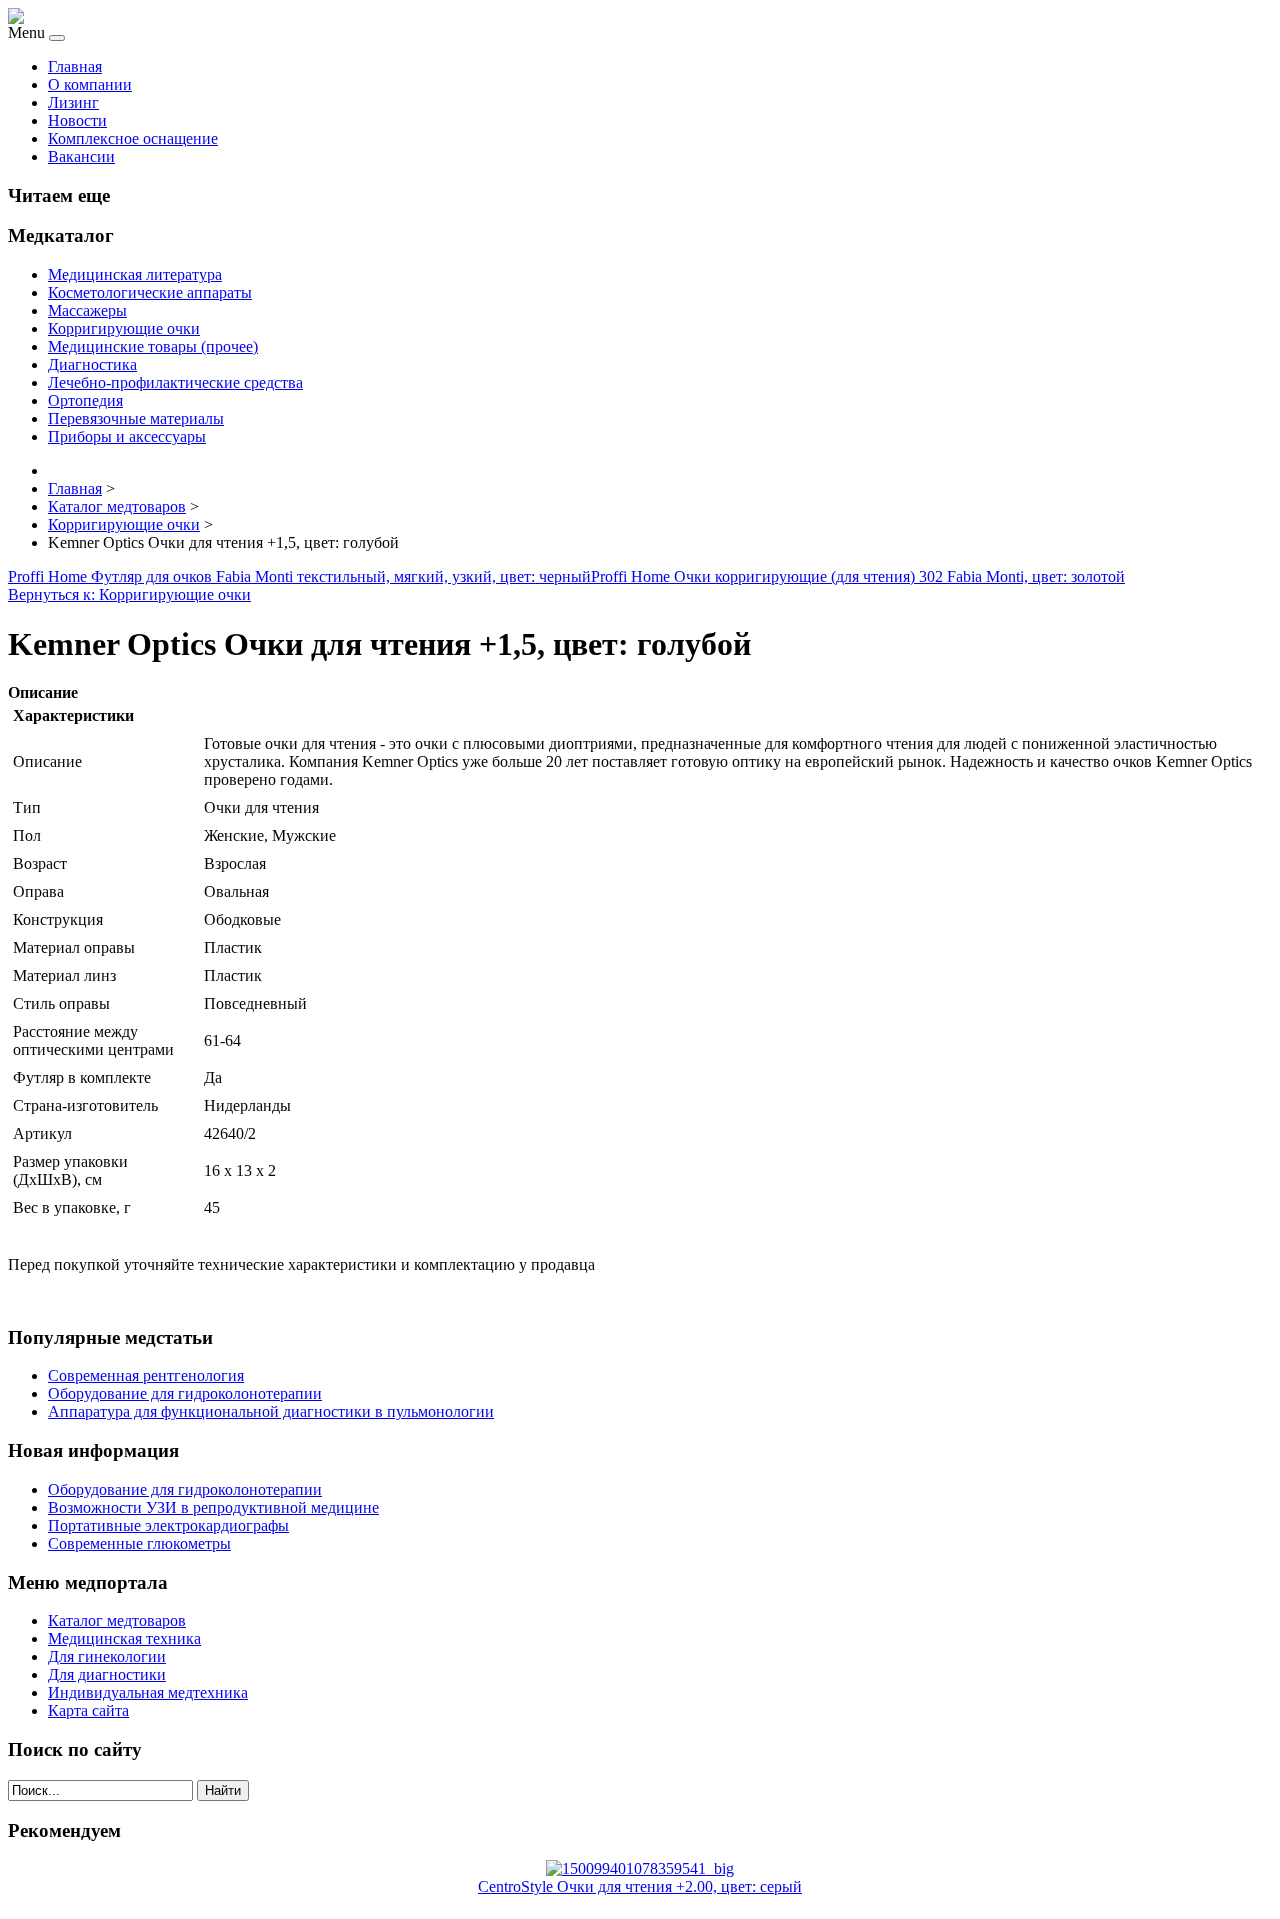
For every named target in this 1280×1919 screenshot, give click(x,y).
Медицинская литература (135, 274)
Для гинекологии (107, 1656)
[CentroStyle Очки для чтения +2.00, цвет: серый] (640, 1868)
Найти (223, 1790)
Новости (77, 120)
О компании (90, 84)
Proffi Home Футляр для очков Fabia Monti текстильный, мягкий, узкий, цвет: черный (299, 576)
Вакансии (81, 156)
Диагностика (92, 364)
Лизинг (73, 102)
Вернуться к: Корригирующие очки (129, 594)
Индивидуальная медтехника (148, 1692)
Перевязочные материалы (136, 418)
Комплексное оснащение (133, 138)
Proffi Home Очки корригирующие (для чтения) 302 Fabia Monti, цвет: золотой (858, 576)
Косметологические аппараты (150, 292)
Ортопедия (85, 400)
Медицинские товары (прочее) (153, 346)
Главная (75, 66)
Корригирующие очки (124, 328)
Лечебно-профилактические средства (175, 382)
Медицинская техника (124, 1638)
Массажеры (87, 310)
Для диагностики (107, 1674)
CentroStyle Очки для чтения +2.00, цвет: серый (640, 1886)
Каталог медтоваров (117, 1620)
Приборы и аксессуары (127, 436)
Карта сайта (88, 1710)
